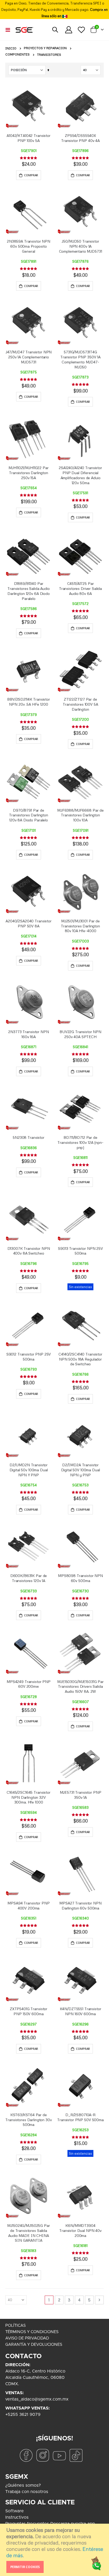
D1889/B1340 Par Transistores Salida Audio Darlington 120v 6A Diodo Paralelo (29, 591)
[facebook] (26, 2455)
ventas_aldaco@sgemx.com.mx (37, 2399)
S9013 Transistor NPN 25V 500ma (80, 1251)
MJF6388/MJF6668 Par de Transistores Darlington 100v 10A (80, 815)
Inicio (11, 48)
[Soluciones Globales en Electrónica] (24, 30)
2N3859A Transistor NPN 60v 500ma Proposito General (29, 246)
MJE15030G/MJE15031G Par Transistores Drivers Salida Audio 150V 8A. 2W (80, 1687)
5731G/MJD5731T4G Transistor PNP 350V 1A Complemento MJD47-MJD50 (80, 359)
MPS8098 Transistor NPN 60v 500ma (80, 1578)
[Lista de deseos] (81, 30)
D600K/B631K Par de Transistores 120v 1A (29, 1578)
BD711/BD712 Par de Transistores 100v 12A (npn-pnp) (80, 1142)
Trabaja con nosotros (27, 2492)
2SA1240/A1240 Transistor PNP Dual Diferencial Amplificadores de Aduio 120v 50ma (80, 475)
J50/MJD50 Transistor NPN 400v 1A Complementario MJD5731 (81, 246)
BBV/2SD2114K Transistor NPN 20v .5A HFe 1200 (29, 702)
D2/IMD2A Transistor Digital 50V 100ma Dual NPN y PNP (81, 1470)
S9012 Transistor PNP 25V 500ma (29, 1357)
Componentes (17, 55)
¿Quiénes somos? (23, 2485)
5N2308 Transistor (29, 1137)
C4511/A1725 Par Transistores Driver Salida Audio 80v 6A (80, 588)
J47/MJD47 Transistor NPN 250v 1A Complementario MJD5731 (29, 357)
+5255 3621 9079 (23, 2415)
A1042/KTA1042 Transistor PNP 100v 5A (29, 138)
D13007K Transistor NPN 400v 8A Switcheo (29, 1251)
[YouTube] (59, 2455)
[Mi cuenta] (69, 30)
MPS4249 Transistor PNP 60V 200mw (29, 1684)
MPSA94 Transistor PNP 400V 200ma (28, 1906)
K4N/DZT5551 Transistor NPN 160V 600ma (81, 2011)
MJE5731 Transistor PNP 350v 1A (81, 1795)
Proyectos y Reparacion (45, 48)
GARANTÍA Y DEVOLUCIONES (34, 2345)
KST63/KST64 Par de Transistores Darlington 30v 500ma (28, 2120)
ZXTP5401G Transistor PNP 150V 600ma (29, 2011)
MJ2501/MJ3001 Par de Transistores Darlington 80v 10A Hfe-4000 (80, 926)
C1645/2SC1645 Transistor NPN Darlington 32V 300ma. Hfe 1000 (29, 1797)
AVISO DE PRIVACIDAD (27, 2338)
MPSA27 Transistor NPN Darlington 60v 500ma (80, 1906)
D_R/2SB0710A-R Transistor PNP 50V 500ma (80, 2117)
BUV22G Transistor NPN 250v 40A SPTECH (80, 1034)
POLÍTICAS (15, 2326)
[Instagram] (43, 2455)
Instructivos (17, 2517)
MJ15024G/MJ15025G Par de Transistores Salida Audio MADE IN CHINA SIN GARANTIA (28, 2233)
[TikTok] (76, 2455)
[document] (55, 2550)
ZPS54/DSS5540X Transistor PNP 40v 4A (80, 138)
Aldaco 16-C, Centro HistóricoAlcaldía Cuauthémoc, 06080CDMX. (35, 2378)
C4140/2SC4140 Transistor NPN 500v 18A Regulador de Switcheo (80, 1359)
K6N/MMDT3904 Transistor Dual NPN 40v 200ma (80, 2230)
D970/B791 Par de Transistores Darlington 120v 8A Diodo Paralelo (29, 815)
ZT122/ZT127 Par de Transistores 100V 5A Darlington (80, 704)
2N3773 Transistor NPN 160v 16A (28, 1034)
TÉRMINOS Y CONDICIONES (32, 2332)
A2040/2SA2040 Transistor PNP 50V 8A (29, 923)
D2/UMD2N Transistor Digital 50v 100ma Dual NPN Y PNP (29, 1470)
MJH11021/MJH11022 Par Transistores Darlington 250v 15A (28, 473)
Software (15, 2511)
